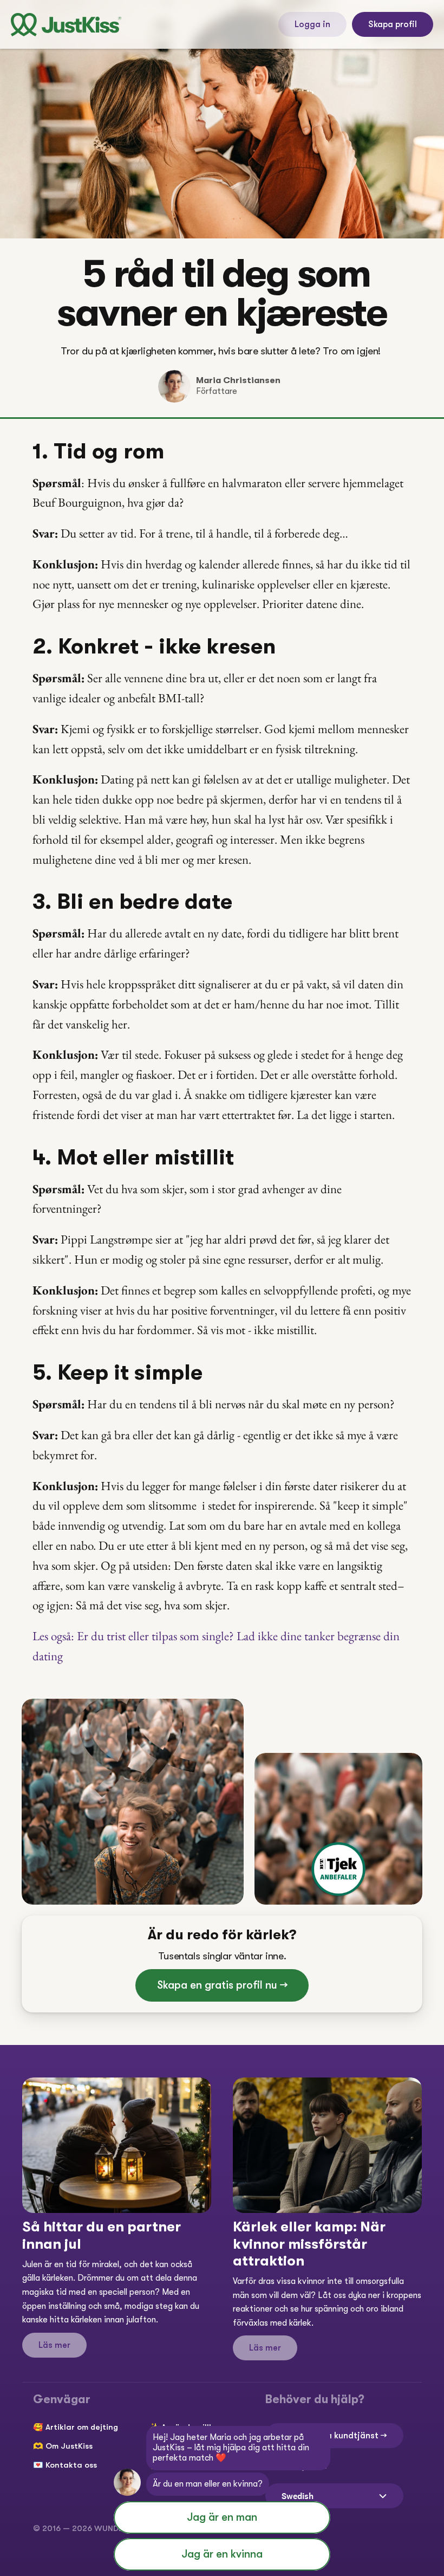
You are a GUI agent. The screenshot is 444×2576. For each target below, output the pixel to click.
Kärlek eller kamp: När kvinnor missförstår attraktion (311, 2244)
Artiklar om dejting (82, 2427)
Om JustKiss (69, 2446)
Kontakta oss (71, 2465)
